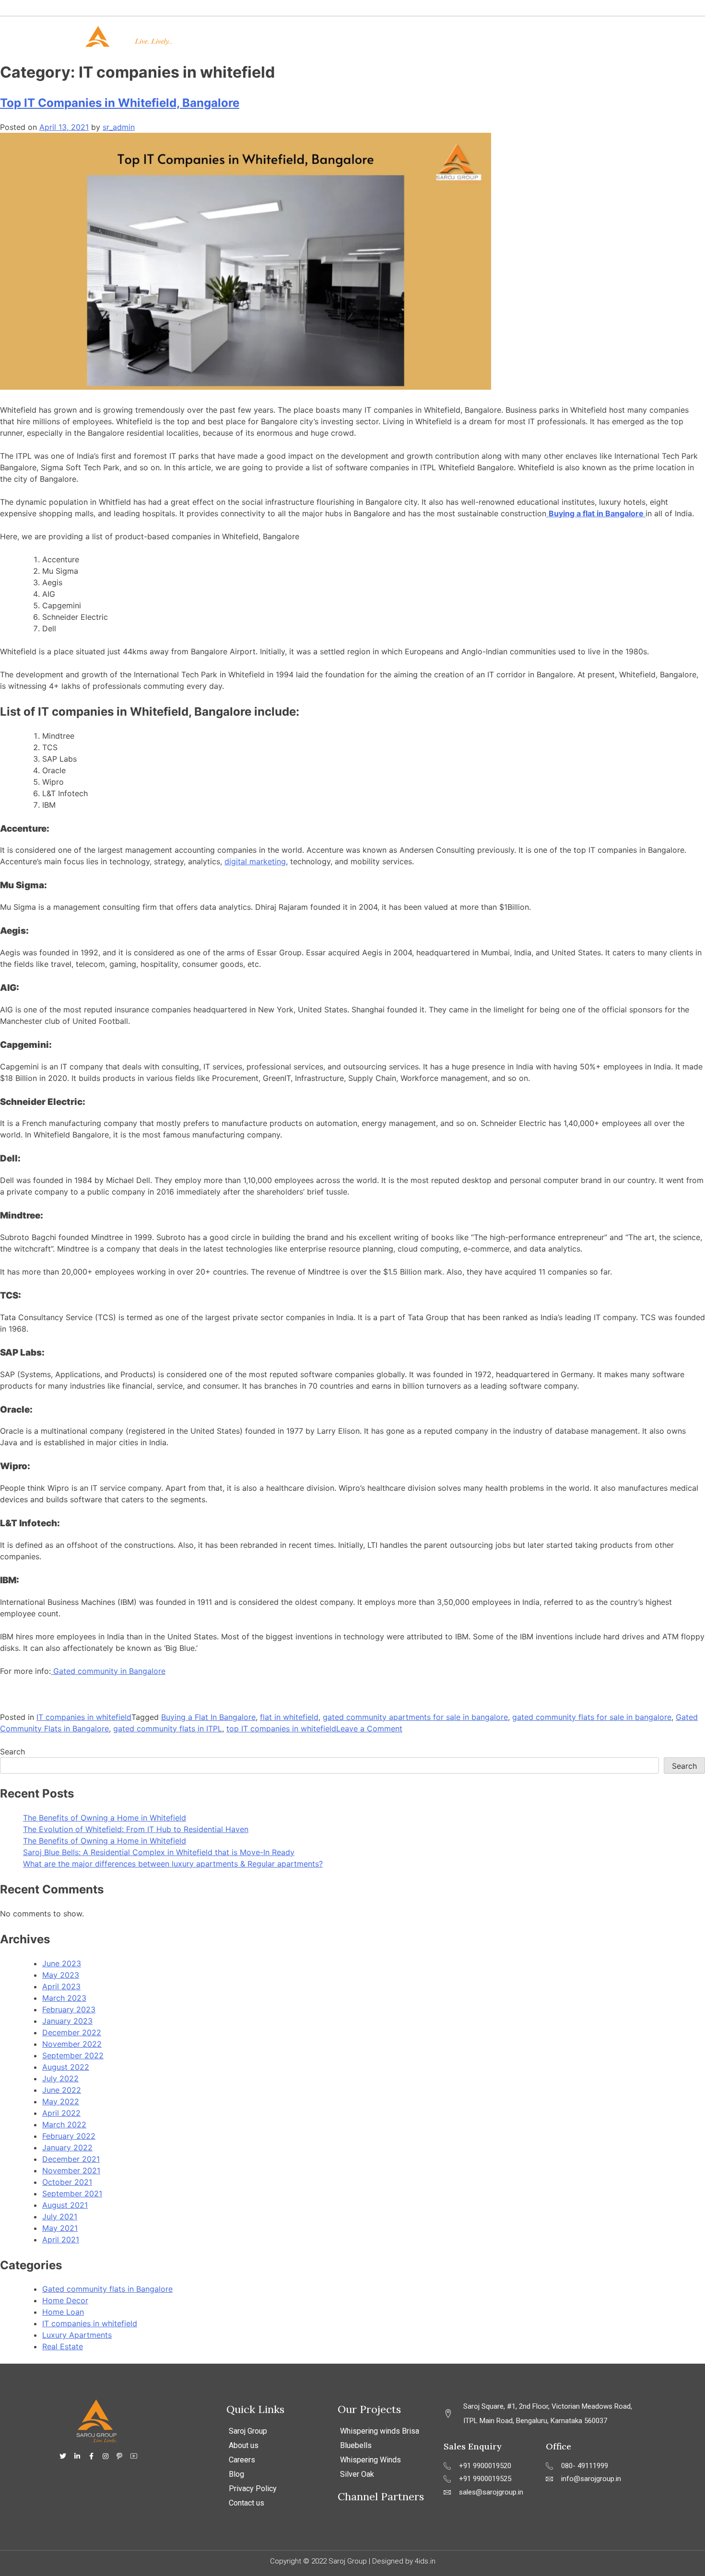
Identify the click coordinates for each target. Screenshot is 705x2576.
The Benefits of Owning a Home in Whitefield (105, 1818)
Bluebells (356, 2445)
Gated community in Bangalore (108, 1671)
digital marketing (255, 861)
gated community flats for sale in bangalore (592, 1717)
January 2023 (67, 2021)
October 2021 (67, 2182)
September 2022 (73, 2055)
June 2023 (62, 1963)
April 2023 (61, 1986)
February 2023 (69, 2009)
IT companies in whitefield (84, 1717)
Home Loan (63, 2312)
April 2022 (61, 2113)
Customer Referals (521, 36)
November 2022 (72, 2044)
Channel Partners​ (381, 2496)
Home (303, 36)
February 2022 (69, 2136)
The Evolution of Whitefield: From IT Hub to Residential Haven (136, 1829)
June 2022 (62, 2090)
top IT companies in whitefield (281, 1729)
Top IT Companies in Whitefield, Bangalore (120, 103)
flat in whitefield (289, 1717)
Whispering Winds (370, 2460)
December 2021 (71, 2159)
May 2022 (61, 2101)
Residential (434, 36)
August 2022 (66, 2067)
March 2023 (64, 1998)
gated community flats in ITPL (168, 1729)
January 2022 (67, 2147)
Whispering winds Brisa (380, 2431)
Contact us (599, 36)
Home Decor (65, 2300)
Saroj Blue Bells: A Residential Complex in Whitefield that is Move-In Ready (159, 1852)
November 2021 (71, 2170)
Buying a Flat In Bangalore (208, 1717)
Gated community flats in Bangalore (107, 2289)
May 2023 (61, 1975)
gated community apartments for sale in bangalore (415, 1717)
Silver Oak (357, 2474)
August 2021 (65, 2205)
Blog (236, 2474)
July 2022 (60, 2078)
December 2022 (72, 2032)
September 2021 (72, 2193)
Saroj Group (248, 2431)
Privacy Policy (253, 2489)
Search (12, 1752)
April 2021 (61, 2239)
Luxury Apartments (77, 2335)
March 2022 (64, 2124)
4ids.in (425, 2561)
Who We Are (359, 36)
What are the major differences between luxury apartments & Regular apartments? (173, 1864)
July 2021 (60, 2216)
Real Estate (63, 2346)
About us (244, 2445)
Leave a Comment (369, 1729)
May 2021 (60, 2228)
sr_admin (119, 127)
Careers (242, 2460)
